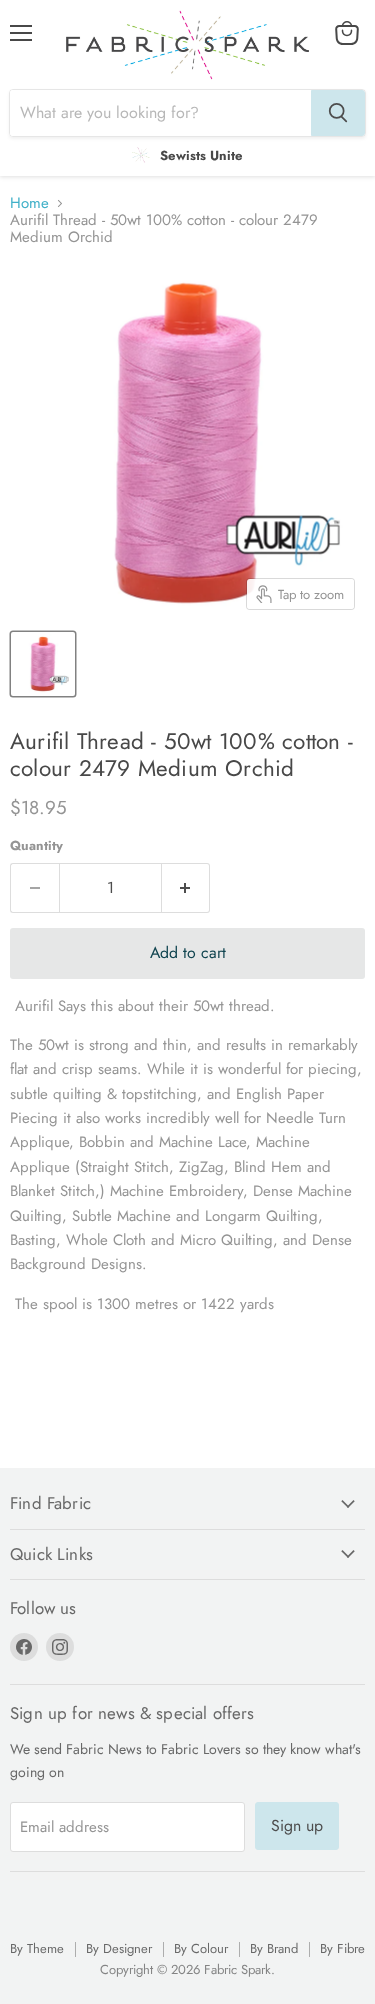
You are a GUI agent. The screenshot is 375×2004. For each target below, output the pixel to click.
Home (29, 203)
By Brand (274, 1948)
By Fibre (342, 1948)
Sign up (297, 1825)
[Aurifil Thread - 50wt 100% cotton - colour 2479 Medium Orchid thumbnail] (43, 664)
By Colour (201, 1948)
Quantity (36, 845)
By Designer (119, 1948)
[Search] (338, 113)
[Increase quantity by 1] (186, 888)
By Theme (37, 1948)
